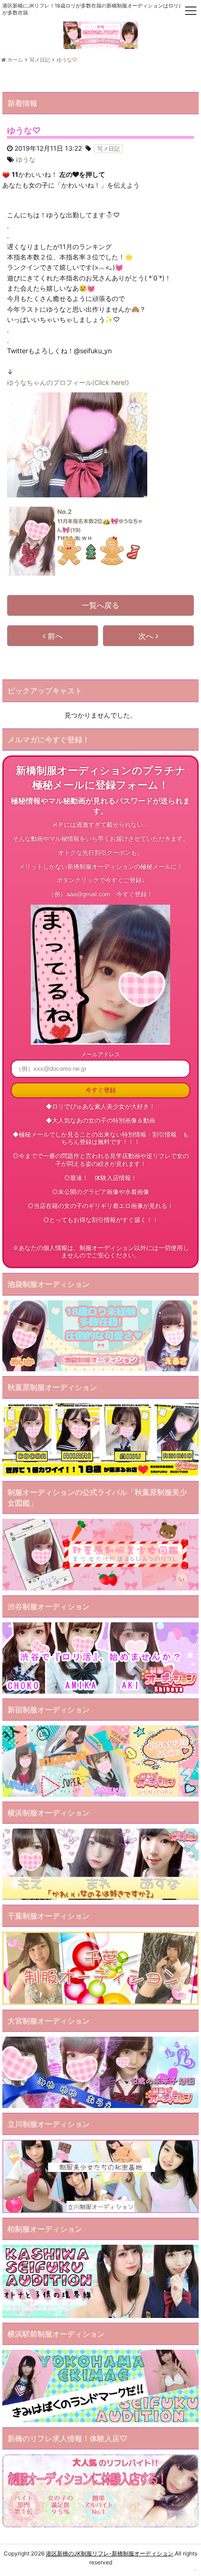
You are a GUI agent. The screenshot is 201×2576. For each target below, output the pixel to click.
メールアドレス (100, 1054)
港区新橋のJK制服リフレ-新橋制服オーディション (110, 2553)
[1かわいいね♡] (6, 175)
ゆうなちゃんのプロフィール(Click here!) (68, 382)
